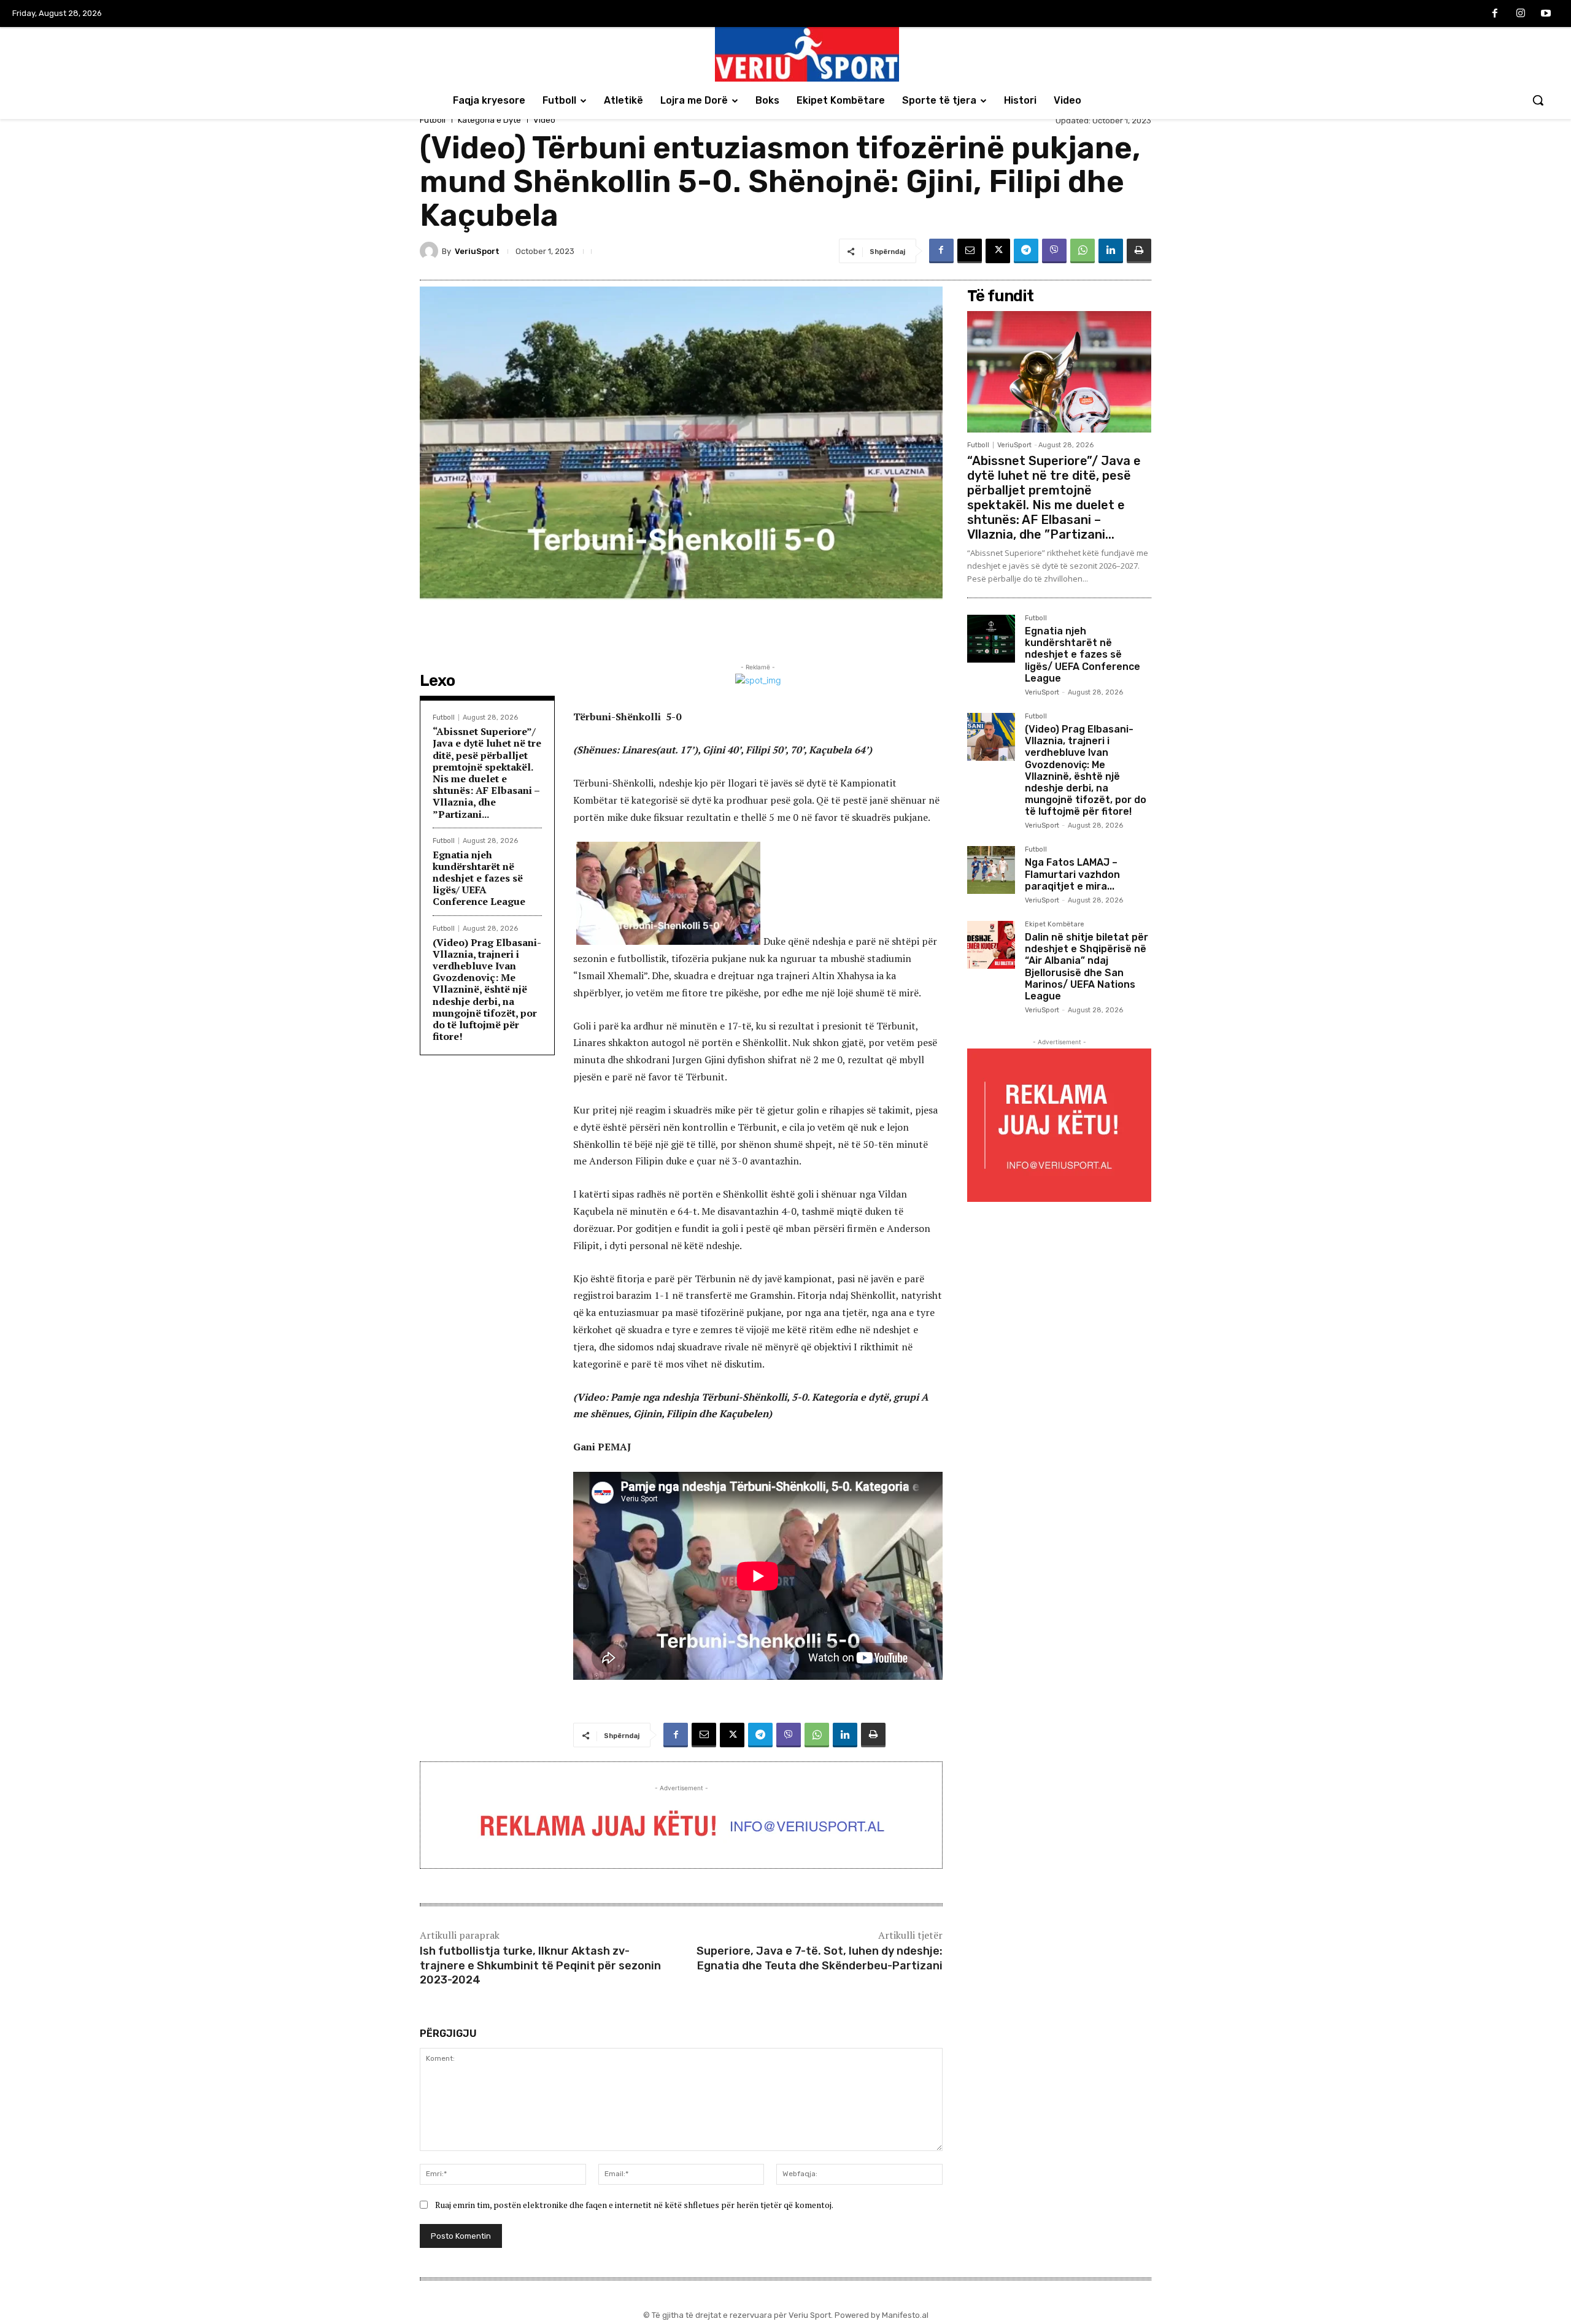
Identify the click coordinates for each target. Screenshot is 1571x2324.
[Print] (1139, 251)
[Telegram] (1026, 251)
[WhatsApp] (1083, 251)
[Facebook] (1495, 14)
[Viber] (1054, 251)
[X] (998, 251)
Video (544, 120)
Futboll (433, 120)
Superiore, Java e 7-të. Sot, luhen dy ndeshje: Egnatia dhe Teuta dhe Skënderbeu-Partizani (820, 1958)
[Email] (970, 251)
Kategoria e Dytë (489, 120)
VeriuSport (477, 251)
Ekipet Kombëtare (1055, 925)
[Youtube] (1546, 14)
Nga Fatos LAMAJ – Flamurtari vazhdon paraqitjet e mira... (1072, 874)
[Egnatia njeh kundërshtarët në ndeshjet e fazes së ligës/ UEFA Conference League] (991, 639)
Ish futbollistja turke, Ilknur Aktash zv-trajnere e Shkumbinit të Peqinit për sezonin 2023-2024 (540, 1965)
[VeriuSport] (431, 251)
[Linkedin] (1111, 251)
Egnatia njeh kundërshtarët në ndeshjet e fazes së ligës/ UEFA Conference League (479, 878)
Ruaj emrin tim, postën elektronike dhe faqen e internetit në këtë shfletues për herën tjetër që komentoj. (634, 2205)
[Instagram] (1521, 14)
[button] (1538, 100)
